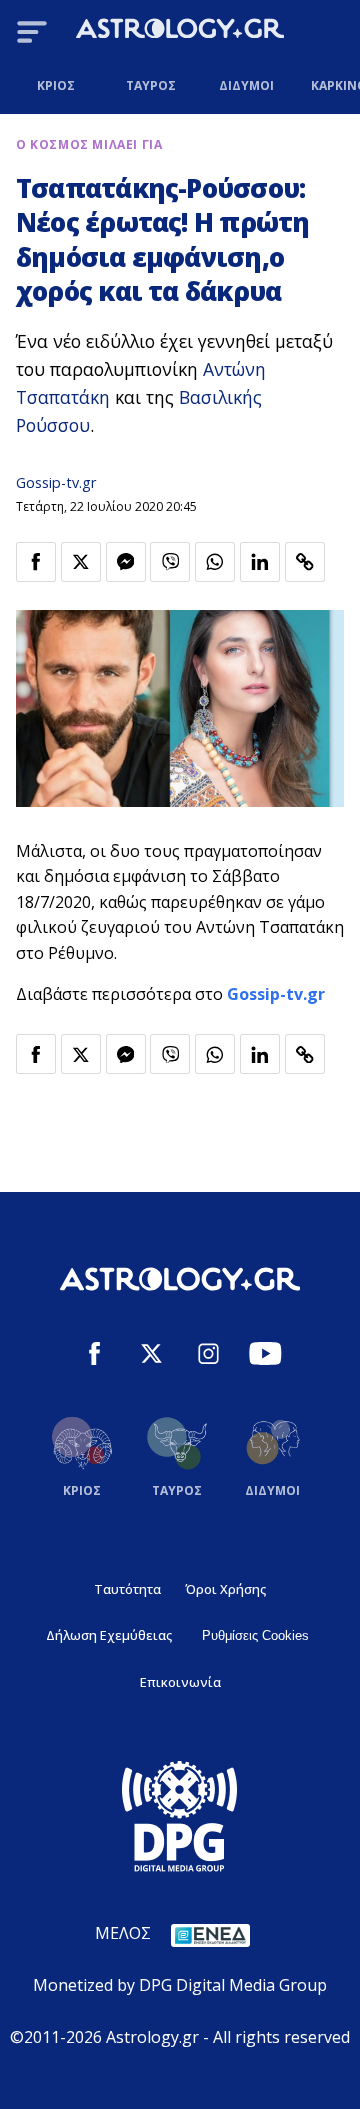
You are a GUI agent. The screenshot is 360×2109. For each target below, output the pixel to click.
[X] (151, 1356)
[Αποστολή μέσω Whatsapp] (215, 562)
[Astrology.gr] (180, 31)
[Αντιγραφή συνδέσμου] (305, 562)
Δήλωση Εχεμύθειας (109, 1635)
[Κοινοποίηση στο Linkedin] (260, 562)
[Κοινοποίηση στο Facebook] (36, 562)
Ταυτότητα (127, 1589)
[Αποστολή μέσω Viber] (170, 562)
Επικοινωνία (180, 1682)
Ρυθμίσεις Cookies (255, 1635)
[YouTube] (265, 1356)
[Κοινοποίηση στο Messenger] (126, 562)
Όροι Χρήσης (225, 1589)
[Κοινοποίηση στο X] (81, 562)
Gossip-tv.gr (56, 482)
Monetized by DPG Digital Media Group (180, 1985)
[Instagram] (208, 1356)
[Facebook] (94, 1356)
